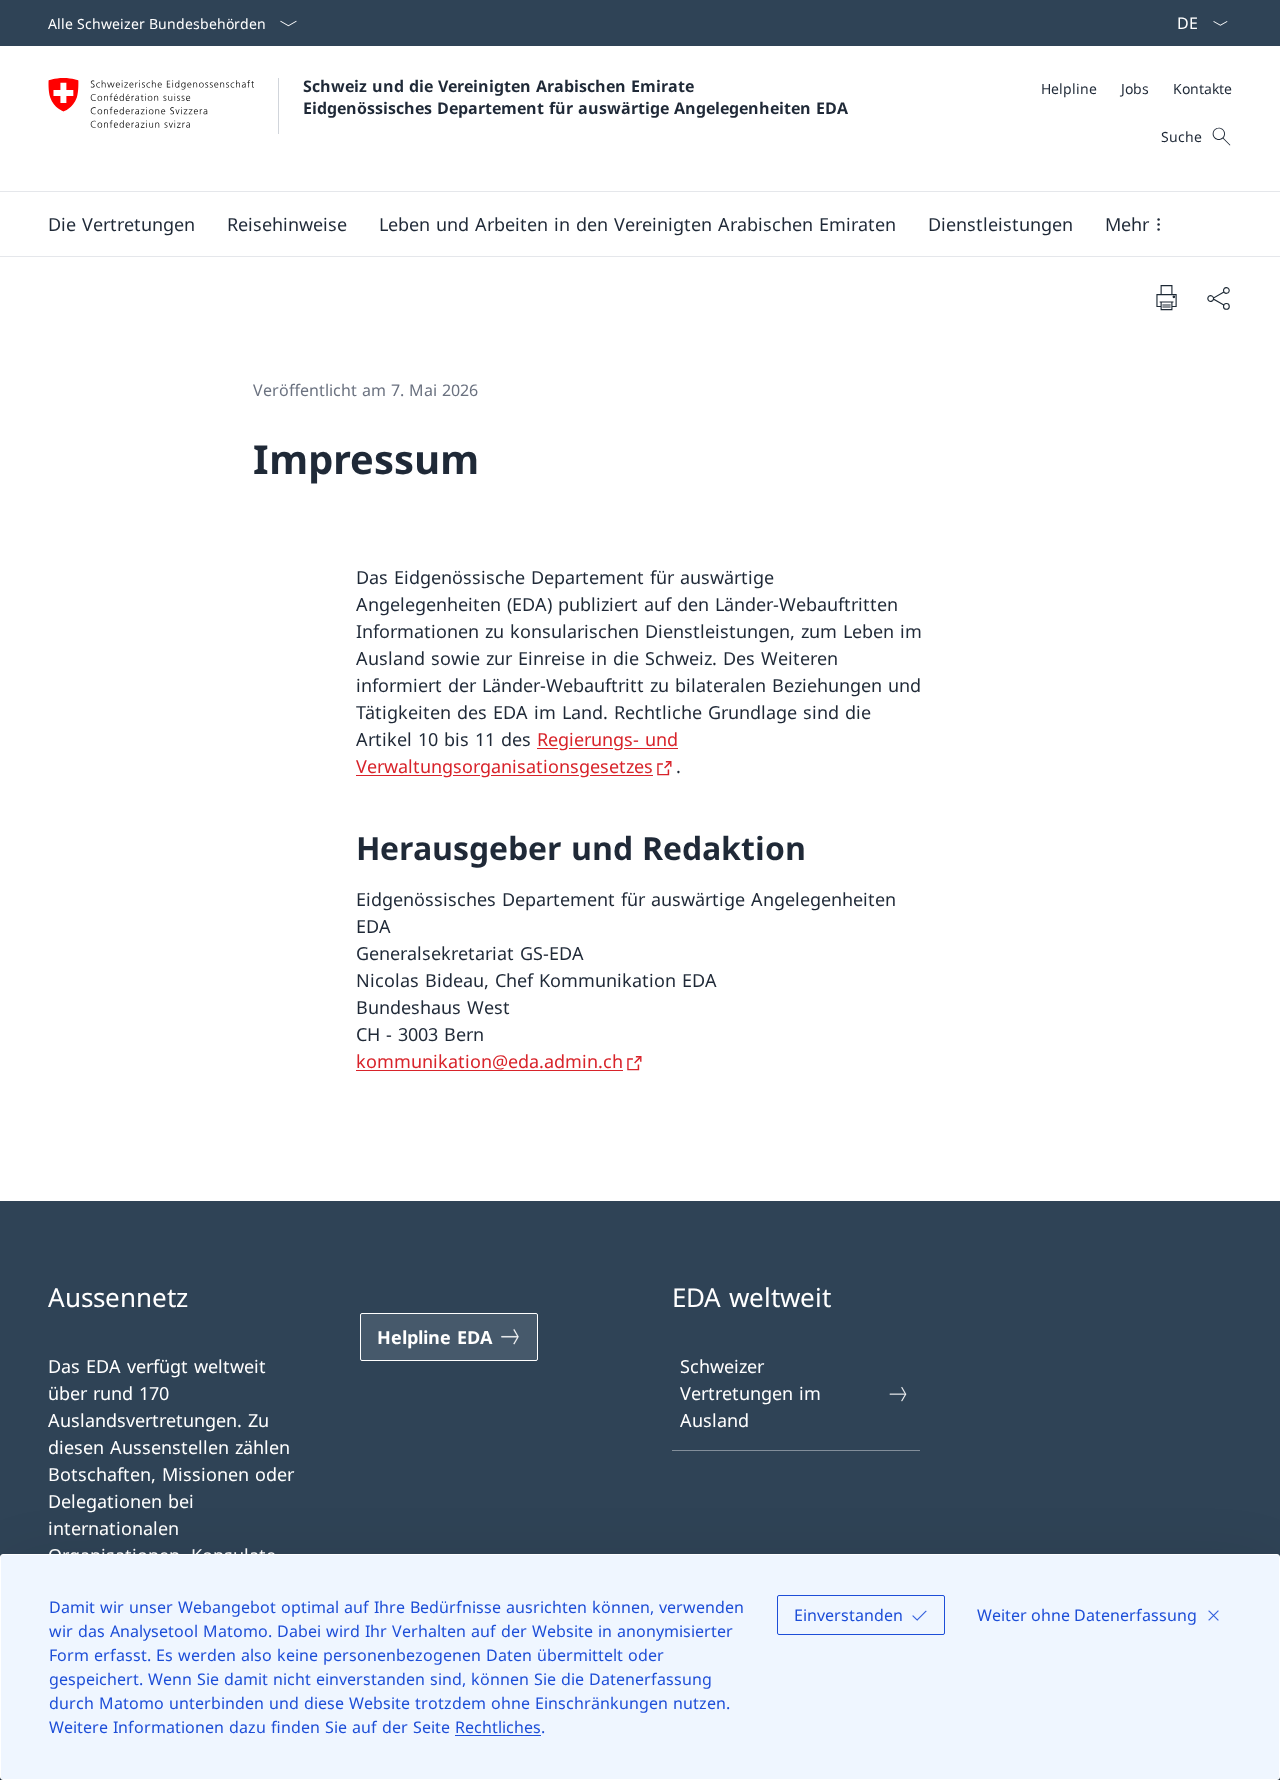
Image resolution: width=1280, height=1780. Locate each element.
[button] (121, 224)
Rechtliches (498, 1727)
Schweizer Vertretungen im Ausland (750, 1393)
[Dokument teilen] (1218, 297)
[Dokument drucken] (1166, 297)
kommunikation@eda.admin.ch (489, 1061)
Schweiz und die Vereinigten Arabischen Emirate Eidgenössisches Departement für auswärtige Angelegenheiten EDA (575, 97)
